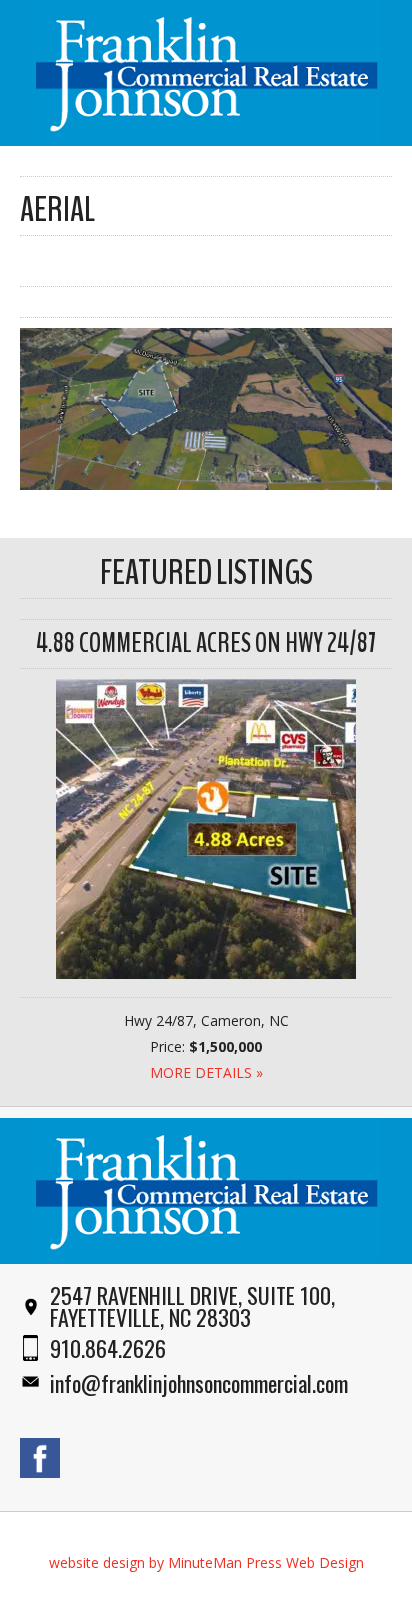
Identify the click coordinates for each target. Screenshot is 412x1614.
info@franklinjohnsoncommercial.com (199, 1383)
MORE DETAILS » (206, 1072)
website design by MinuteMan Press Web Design (206, 1562)
